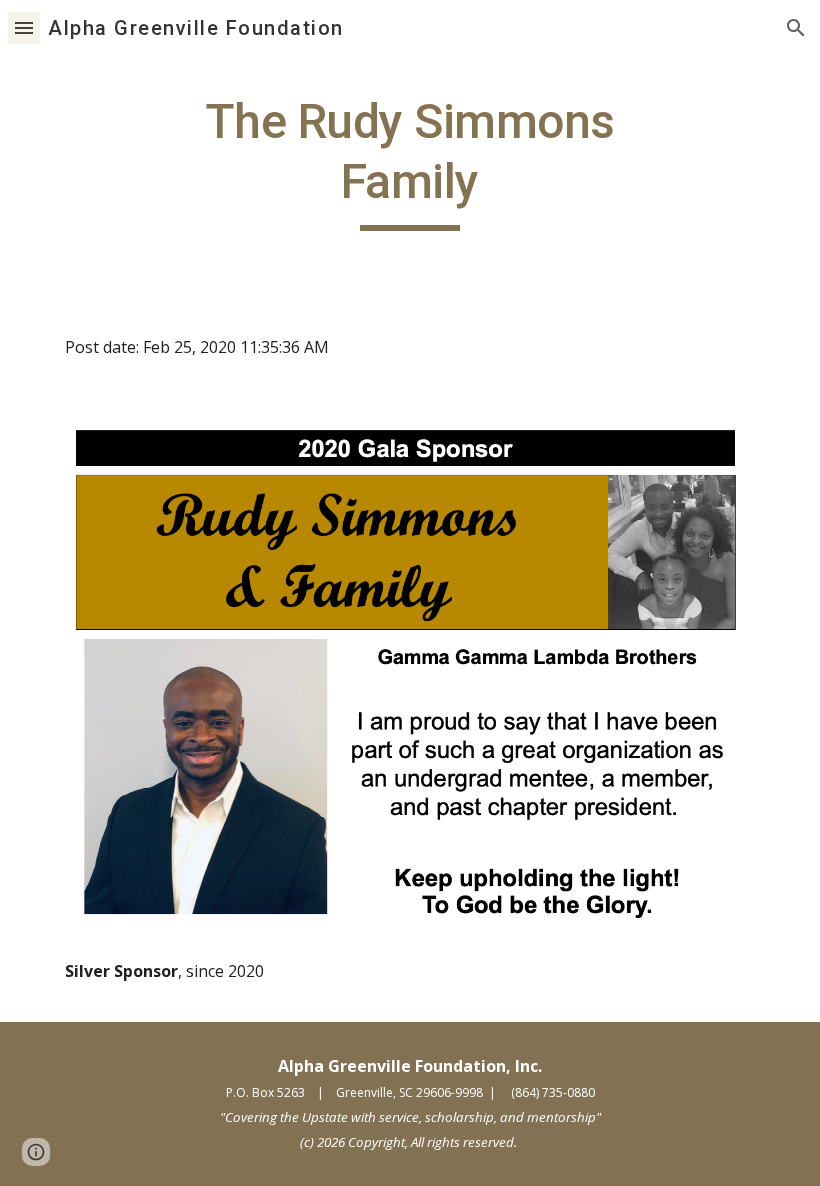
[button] (24, 27)
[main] (410, 161)
